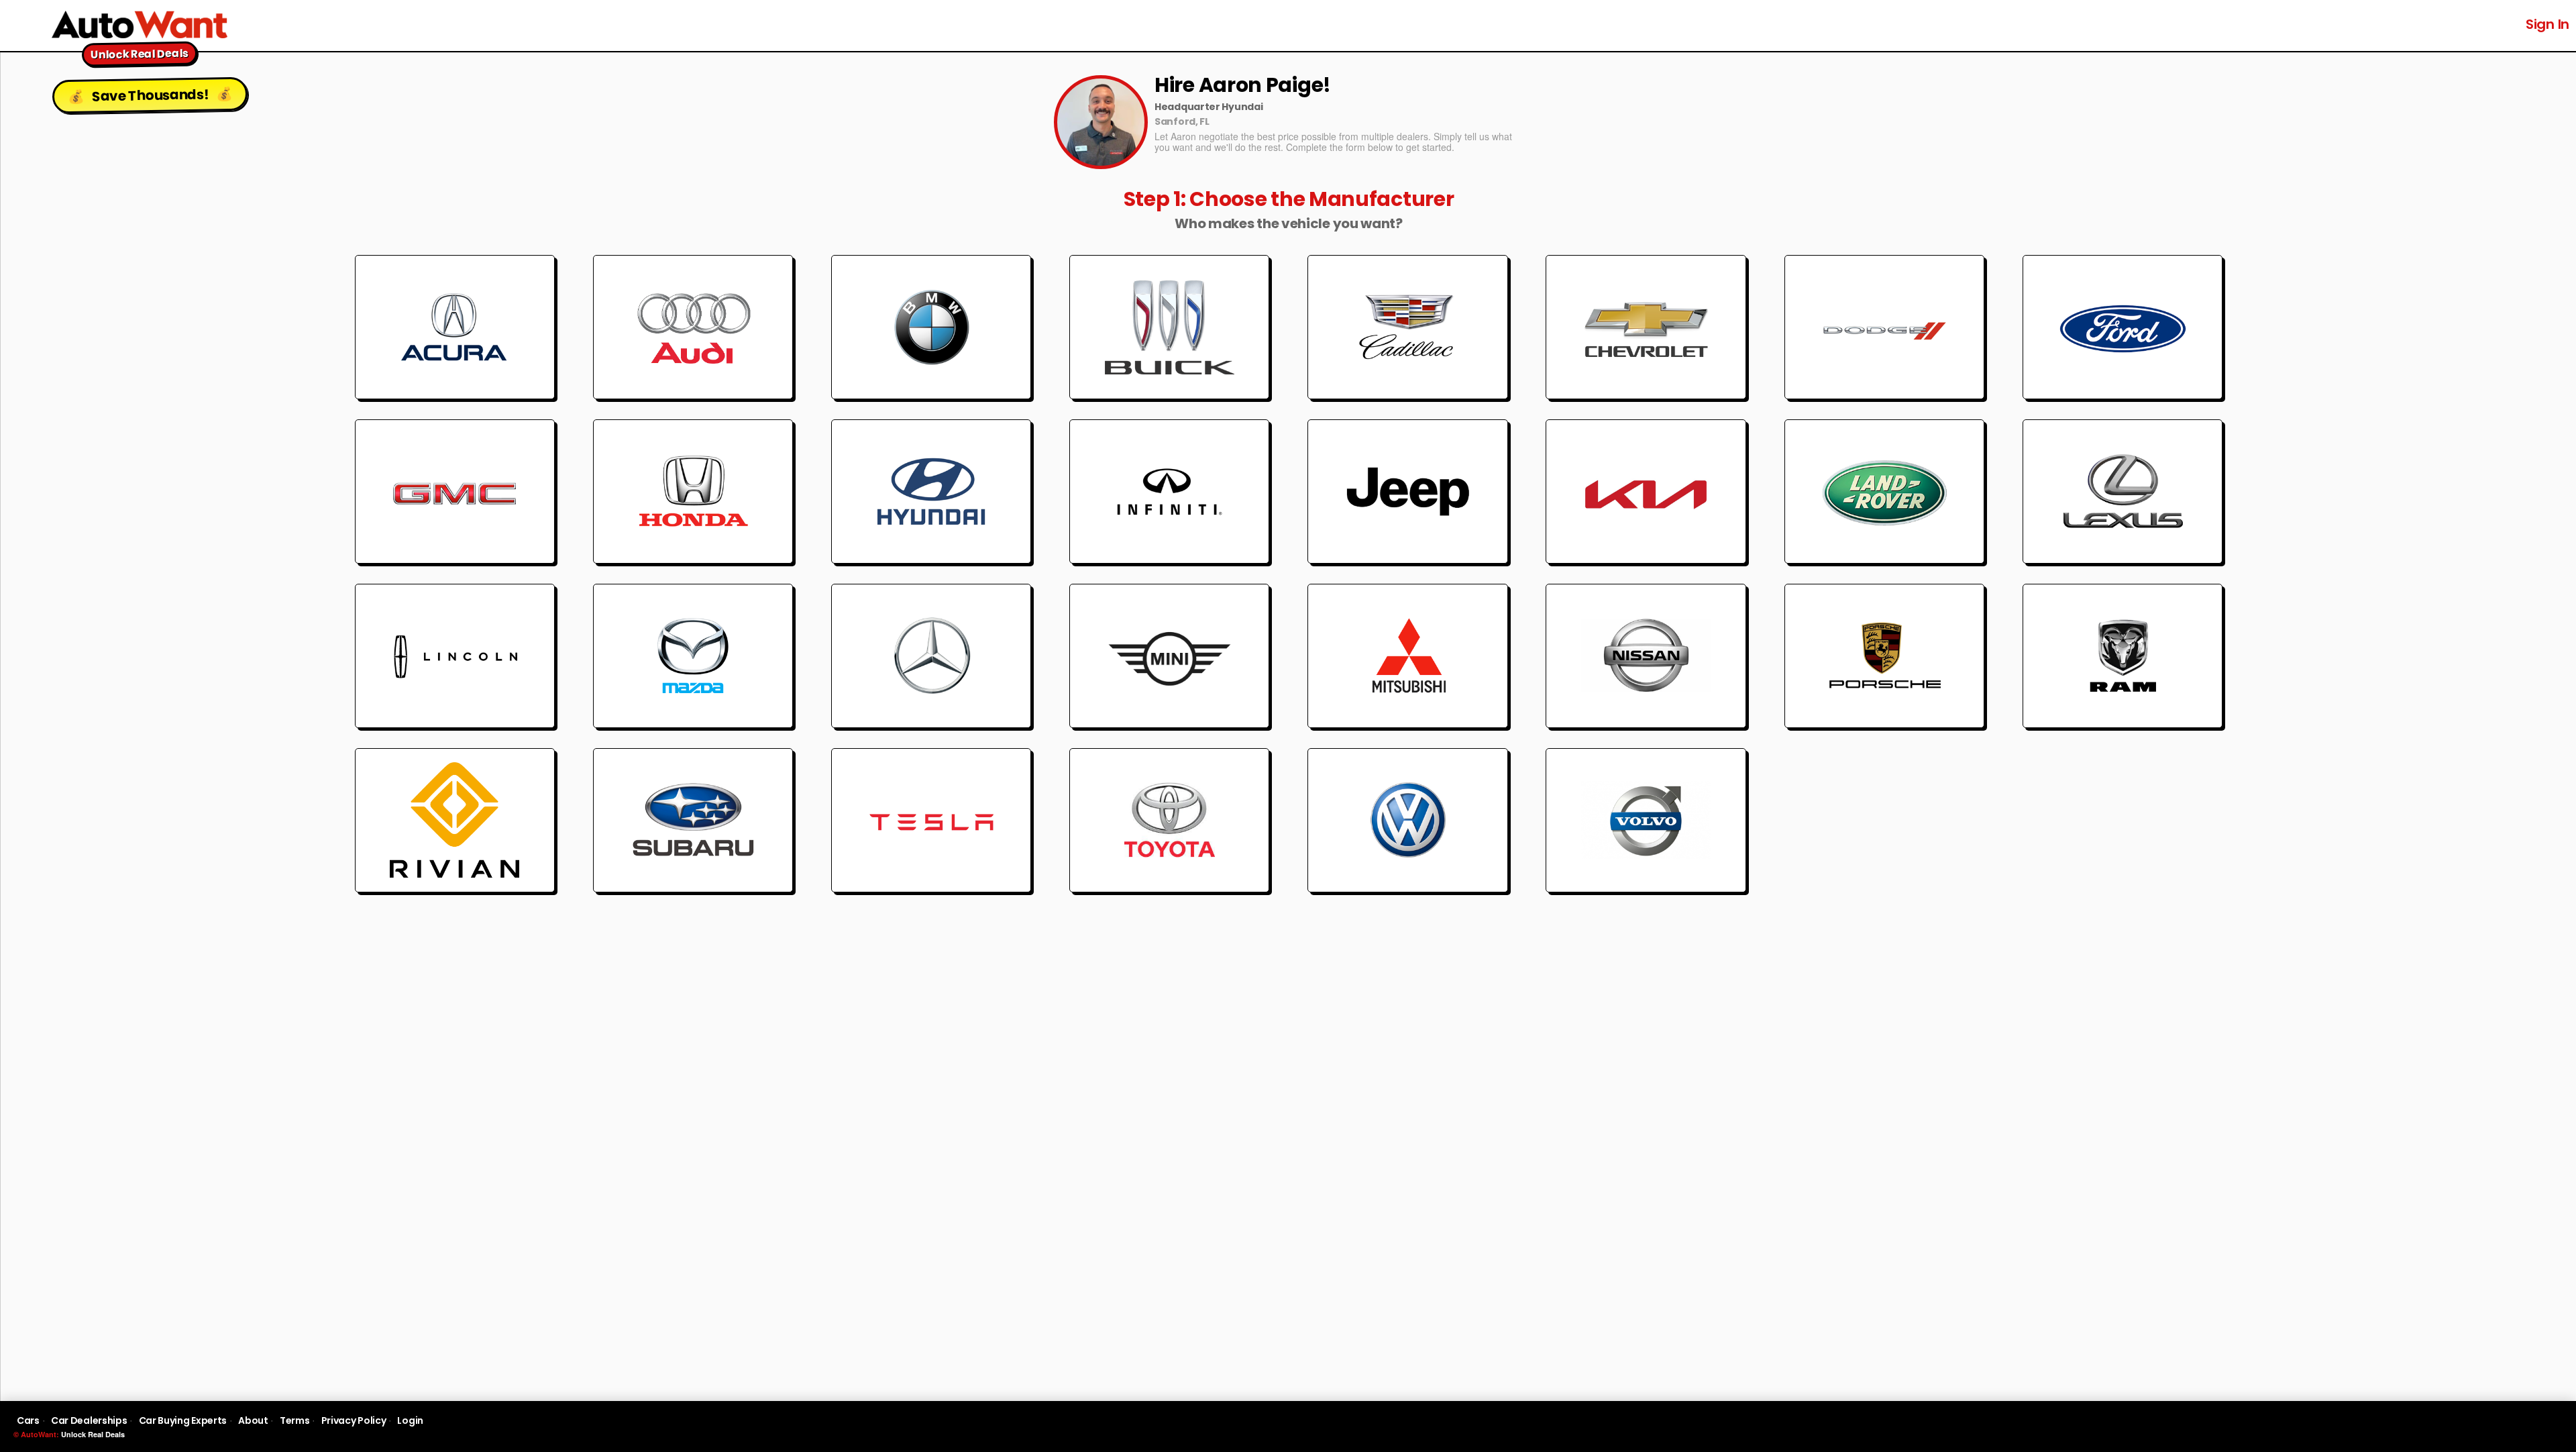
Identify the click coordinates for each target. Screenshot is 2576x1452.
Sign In (2547, 24)
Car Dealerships (89, 1420)
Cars (28, 1420)
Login (410, 1420)
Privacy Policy (354, 1420)
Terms (295, 1420)
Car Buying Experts (183, 1420)
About (253, 1420)
